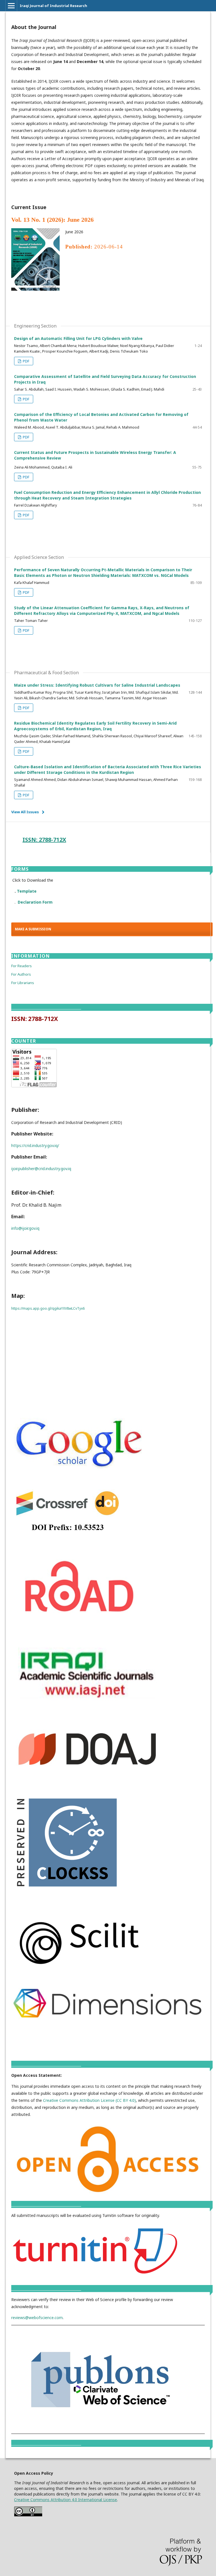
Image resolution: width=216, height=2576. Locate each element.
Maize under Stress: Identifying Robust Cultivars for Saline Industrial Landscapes (97, 685)
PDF (26, 361)
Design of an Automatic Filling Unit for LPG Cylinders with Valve (78, 338)
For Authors (21, 974)
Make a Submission (33, 929)
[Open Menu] (11, 6)
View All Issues (25, 812)
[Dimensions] (108, 2018)
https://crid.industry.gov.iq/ (35, 1145)
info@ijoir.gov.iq (25, 1228)
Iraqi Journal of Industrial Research (53, 6)
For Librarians (23, 983)
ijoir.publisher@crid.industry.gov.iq (41, 1169)
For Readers (22, 966)
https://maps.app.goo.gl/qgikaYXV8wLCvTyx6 (48, 1308)
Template (27, 891)
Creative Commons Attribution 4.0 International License (66, 2500)
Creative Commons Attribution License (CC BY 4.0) (89, 2100)
